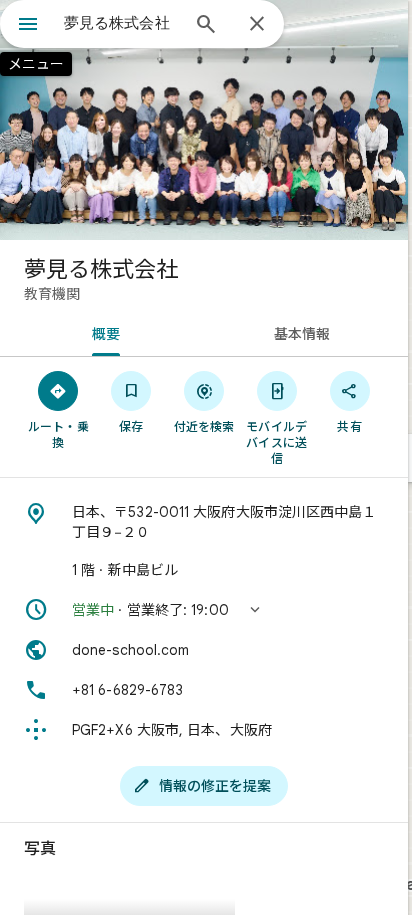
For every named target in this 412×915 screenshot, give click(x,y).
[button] (204, 610)
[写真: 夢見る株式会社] (204, 120)
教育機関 (52, 294)
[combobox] (121, 23)
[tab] (102, 332)
